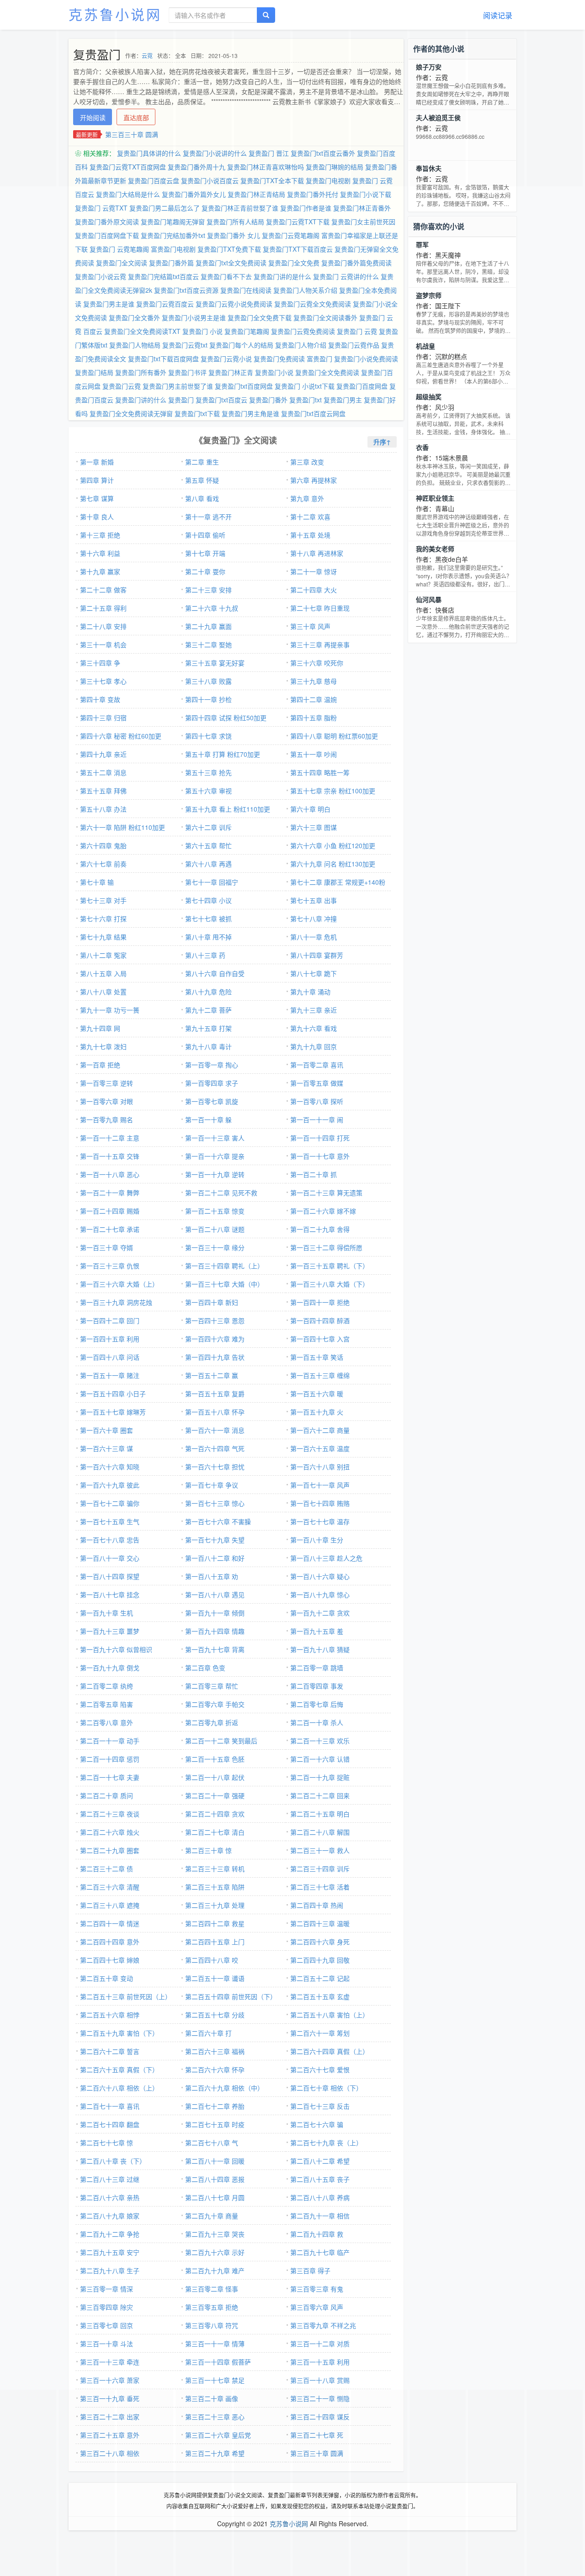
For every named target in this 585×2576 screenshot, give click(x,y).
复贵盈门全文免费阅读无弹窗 (131, 413)
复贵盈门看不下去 (226, 276)
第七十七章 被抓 (208, 918)
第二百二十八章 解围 (320, 1832)
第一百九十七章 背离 (215, 1649)
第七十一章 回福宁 (212, 882)
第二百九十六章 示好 (215, 2252)
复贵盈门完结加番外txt (173, 235)
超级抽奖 (429, 396)
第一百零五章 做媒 (317, 1083)
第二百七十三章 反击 (320, 2106)
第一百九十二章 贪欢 (320, 1613)
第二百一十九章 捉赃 (320, 1777)
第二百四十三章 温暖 (320, 1923)
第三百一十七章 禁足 (215, 2380)
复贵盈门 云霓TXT (101, 208)
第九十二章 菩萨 (208, 1010)
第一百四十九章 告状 (215, 1357)
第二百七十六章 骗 (317, 2124)
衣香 (422, 447)
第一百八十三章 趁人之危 (326, 1558)
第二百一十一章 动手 (110, 1741)
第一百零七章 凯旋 (212, 1101)
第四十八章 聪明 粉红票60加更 (334, 736)
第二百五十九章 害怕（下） (119, 2033)
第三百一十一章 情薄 (215, 2344)
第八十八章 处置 (103, 992)
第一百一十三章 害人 (215, 1138)
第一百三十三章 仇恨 (110, 1266)
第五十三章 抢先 (208, 772)
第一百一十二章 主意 (110, 1138)
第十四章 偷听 (205, 535)
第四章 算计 (97, 480)
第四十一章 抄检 (208, 699)
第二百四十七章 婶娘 (110, 1960)
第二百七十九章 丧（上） (326, 2143)
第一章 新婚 (97, 462)
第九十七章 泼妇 (103, 1046)
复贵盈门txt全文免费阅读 (231, 263)
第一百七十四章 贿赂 (320, 1503)
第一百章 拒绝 (100, 1065)
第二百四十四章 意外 (110, 1942)
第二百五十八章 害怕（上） (330, 2015)
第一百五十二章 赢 (212, 1375)
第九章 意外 (307, 498)
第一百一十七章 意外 (320, 1156)
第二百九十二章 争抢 (110, 2234)
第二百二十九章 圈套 (110, 1850)
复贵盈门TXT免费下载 (229, 249)
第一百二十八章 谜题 (215, 1229)
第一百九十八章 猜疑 (320, 1649)
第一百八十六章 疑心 (320, 1576)
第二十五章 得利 (103, 608)
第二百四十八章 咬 (212, 1960)
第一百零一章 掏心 (212, 1065)
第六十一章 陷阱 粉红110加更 (122, 827)
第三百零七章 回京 (106, 2325)
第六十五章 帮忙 (208, 845)
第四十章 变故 (100, 699)
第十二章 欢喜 (310, 517)
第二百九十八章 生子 (110, 2270)
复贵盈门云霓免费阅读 (303, 331)
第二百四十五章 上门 (215, 1942)
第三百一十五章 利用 (320, 2362)
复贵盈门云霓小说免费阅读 (234, 304)
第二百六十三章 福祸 (215, 2051)
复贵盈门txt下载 (197, 413)
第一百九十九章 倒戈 (110, 1668)
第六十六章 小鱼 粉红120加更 (333, 845)
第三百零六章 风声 (317, 2307)
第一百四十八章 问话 (110, 1357)
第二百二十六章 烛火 (110, 1832)
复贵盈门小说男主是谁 (194, 317)
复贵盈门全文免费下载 (260, 317)
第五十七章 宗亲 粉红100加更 (333, 791)
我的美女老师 (435, 549)
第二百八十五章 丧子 (320, 2179)
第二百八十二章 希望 (320, 2161)
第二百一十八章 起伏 (215, 1777)
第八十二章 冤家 (103, 955)
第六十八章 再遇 (208, 864)
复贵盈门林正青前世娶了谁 (240, 208)
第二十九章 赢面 (208, 626)
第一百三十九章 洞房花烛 (116, 1302)
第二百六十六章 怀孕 (215, 2069)
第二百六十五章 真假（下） (119, 2069)
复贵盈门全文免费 (294, 263)
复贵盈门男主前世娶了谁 (178, 386)
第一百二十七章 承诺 (110, 1229)
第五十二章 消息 (103, 772)
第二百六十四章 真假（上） (330, 2051)
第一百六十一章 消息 (215, 1430)
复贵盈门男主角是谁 (250, 413)
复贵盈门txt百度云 (221, 400)
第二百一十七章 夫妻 (110, 1777)
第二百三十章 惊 (208, 1850)
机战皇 (425, 346)
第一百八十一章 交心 (110, 1558)
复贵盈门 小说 (202, 331)
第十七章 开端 (205, 553)
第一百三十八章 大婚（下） (330, 1284)
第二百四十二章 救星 (215, 1923)
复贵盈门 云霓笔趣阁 (119, 249)
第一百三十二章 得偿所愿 (326, 1247)
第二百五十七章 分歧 (215, 2015)
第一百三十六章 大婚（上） (119, 1284)
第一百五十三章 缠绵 (320, 1375)
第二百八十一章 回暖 (215, 2161)
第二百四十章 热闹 (317, 1905)
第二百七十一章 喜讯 (110, 2106)
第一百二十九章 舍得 (320, 1229)
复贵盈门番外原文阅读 (107, 222)
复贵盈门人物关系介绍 (305, 290)
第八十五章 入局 (103, 973)
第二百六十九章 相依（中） (224, 2088)
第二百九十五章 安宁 (110, 2252)
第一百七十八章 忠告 (110, 1540)
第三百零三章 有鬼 (317, 2289)
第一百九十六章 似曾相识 (116, 1649)
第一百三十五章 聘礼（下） (330, 1266)
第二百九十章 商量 (212, 2216)
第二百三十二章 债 (106, 1869)
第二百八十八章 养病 (320, 2197)
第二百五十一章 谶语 (215, 1978)
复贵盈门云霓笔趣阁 (291, 235)
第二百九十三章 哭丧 (215, 2234)
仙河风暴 (429, 599)
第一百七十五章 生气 (110, 1521)
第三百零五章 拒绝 (212, 2307)
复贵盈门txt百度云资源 (186, 290)
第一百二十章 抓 (314, 1174)
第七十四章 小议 (208, 900)
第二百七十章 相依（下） (326, 2088)
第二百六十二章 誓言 (110, 2051)
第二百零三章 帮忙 (212, 1686)
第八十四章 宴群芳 (317, 955)
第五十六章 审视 (208, 791)
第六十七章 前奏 (103, 864)
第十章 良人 (97, 517)
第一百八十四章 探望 (110, 1576)
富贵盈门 (319, 359)
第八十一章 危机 (314, 937)
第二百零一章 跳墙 (317, 1668)
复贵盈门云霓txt (185, 345)
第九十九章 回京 (314, 1046)
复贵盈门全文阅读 (122, 263)
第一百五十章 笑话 (317, 1357)
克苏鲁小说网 (115, 14)
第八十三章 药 (205, 955)
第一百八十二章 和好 (215, 1558)
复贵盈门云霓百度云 (165, 304)
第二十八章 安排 (103, 626)
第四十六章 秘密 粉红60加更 (121, 736)
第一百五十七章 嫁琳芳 (113, 1412)
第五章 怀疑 (202, 480)
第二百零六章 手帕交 (215, 1704)
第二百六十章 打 (208, 2033)
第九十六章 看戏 (314, 1028)
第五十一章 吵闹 (314, 754)
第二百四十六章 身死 (320, 1942)
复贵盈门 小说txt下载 (305, 386)
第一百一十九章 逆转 (215, 1174)
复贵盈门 (181, 400)
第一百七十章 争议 (212, 1485)
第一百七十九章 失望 (215, 1540)
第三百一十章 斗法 (106, 2344)
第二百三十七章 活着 (320, 1887)
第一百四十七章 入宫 (320, 1339)
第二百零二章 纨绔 (106, 1686)
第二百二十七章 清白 (215, 1832)
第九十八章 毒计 (208, 1046)
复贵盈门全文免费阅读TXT (142, 331)
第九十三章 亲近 (314, 1010)
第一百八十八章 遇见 (215, 1594)
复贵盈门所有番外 (141, 372)
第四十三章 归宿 (103, 718)
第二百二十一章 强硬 (215, 1795)
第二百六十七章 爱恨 (320, 2069)
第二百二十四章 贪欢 (215, 1814)
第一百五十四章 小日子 (113, 1394)
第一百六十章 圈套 (106, 1430)
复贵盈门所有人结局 (235, 222)
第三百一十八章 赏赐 (320, 2380)
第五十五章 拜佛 (103, 791)
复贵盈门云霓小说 (226, 359)
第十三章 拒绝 (100, 535)
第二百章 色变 (205, 1668)
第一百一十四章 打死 (320, 1138)
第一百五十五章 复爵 (215, 1394)
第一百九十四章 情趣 (215, 1631)
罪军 (422, 244)
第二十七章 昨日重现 (320, 608)
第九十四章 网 (100, 1028)
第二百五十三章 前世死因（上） (126, 1996)
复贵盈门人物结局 (135, 345)
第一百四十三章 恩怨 (215, 1320)
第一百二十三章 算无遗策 (326, 1193)
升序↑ (382, 442)
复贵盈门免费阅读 (279, 359)
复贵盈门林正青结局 (256, 194)
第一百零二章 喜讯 (317, 1065)
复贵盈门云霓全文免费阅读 (313, 304)
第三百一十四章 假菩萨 (218, 2362)
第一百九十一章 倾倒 (215, 1613)
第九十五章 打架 (208, 1028)
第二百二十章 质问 (106, 1795)
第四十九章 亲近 (103, 754)
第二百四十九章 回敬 (320, 1960)
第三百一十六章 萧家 (110, 2380)
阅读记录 (498, 15)
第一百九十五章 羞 (317, 1631)
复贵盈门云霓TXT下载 (298, 222)
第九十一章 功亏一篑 (110, 1010)
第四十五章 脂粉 (314, 718)
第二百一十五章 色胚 (215, 1759)
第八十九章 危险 (208, 992)
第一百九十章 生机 (106, 1613)
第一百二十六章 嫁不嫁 (323, 1211)
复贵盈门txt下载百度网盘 (163, 359)
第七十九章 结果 (103, 937)
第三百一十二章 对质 (320, 2344)
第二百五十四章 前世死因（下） (231, 1996)
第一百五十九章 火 (317, 1412)
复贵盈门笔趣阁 (247, 331)
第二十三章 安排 (208, 590)
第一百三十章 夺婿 (106, 1247)
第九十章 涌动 (310, 992)
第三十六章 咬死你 (317, 663)
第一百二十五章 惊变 (215, 1211)
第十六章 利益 (100, 553)
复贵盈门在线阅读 (246, 290)
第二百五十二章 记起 (320, 1978)
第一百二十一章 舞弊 (110, 1193)
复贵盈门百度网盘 (362, 386)
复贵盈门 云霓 (357, 331)
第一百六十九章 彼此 (110, 1485)
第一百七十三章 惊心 (215, 1503)
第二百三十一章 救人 (320, 1850)
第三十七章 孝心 (103, 681)
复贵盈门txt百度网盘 (244, 386)
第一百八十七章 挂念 (110, 1594)
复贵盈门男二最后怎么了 (165, 208)
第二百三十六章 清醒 (110, 1887)
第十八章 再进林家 (317, 553)
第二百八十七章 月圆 (215, 2197)
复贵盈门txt (306, 400)
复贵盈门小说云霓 (101, 276)
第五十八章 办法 (103, 809)
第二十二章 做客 (103, 590)
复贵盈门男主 (343, 400)
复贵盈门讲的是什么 (282, 276)
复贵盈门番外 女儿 (234, 235)
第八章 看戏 (202, 498)
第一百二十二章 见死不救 (221, 1193)
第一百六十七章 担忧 (215, 1467)
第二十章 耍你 (205, 571)
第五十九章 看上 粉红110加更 (228, 809)
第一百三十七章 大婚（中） (224, 1284)
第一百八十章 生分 (317, 1540)
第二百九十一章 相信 (320, 2216)
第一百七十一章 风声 (320, 1485)
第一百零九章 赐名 (106, 1119)
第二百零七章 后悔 (317, 1704)
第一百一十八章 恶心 (110, 1174)
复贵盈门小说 (274, 372)
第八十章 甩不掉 (208, 937)
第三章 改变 (307, 462)
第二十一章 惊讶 (314, 571)
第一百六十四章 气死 (215, 1448)
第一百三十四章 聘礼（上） (224, 1266)
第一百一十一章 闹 (317, 1119)
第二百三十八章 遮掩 (110, 1905)
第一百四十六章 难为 (215, 1339)
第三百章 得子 (310, 2270)
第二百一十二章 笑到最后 (221, 1741)
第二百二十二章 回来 (320, 1795)
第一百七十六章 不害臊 (218, 1521)
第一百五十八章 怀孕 (215, 1412)
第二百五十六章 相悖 (110, 2015)
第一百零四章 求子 (212, 1083)
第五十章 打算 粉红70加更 (223, 754)
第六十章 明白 (310, 809)
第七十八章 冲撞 (314, 918)
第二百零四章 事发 (317, 1686)
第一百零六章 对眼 (106, 1101)
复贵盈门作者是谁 (306, 208)
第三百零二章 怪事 (212, 2289)
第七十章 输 (97, 882)
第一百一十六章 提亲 (215, 1156)
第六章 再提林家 (314, 480)
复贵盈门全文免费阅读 (327, 372)
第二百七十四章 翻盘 (110, 2124)
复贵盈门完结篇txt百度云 (163, 276)
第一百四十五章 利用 (110, 1339)
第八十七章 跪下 (314, 973)
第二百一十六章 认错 (320, 1759)
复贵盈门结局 (94, 372)
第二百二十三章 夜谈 (110, 1814)
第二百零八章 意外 (106, 1722)
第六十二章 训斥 (208, 827)
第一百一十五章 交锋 (110, 1156)
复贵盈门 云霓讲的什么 (346, 276)
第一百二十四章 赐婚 (110, 1211)
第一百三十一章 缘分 (215, 1247)
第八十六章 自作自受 (215, 973)
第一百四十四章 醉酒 (320, 1320)
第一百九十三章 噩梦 (110, 1631)
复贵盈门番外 (268, 400)
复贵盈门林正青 (231, 372)
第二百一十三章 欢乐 (320, 1741)
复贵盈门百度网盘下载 (107, 235)
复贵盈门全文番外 (134, 317)
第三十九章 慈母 (314, 681)
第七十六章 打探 (103, 918)
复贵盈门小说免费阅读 (366, 359)
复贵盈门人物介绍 (301, 345)
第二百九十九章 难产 (215, 2270)
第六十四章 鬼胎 (103, 845)
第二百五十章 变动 (106, 1978)
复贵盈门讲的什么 (141, 400)
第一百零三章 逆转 (106, 1083)
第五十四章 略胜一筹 (320, 772)
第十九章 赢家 (100, 571)
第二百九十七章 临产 (320, 2252)
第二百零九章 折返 (212, 1722)
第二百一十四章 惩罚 (110, 1759)
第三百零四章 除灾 (106, 2307)
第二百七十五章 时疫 (215, 2124)
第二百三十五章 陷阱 (215, 1887)
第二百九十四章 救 (317, 2234)
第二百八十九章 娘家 (110, 2216)
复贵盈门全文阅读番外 (325, 317)
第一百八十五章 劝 (212, 1576)
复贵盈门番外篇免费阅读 (356, 263)
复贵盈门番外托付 (313, 194)
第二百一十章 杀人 (317, 1722)
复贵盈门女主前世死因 (363, 222)
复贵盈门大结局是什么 (128, 194)
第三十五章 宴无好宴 (215, 663)
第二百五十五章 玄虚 (320, 1996)
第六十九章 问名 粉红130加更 (333, 864)
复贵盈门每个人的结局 (241, 345)
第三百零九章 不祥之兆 (323, 2325)
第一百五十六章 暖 (317, 1394)
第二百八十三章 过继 (110, 2179)
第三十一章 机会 (103, 644)
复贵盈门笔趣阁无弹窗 (173, 222)
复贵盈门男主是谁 (109, 304)
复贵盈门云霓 (122, 386)
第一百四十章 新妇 (212, 1302)
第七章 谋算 (97, 498)
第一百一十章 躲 (208, 1119)
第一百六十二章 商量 (320, 1430)
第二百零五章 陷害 (106, 1704)
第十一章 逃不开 (208, 517)
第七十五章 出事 (314, 900)
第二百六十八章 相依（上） (119, 2088)
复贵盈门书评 (187, 372)
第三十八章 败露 (208, 681)
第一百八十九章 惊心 (320, 1594)
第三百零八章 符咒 (212, 2325)
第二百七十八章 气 (212, 2143)
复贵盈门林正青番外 (362, 208)
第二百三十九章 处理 (215, 1905)
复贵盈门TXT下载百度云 (298, 249)
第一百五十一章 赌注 (110, 1375)
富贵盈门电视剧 (173, 249)
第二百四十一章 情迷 (110, 1923)
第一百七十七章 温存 (320, 1521)
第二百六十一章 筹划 (320, 2033)
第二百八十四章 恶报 (215, 2179)
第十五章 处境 (310, 535)
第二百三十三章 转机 (215, 1869)
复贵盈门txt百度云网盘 (313, 413)
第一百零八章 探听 (317, 1101)
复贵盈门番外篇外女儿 (194, 194)
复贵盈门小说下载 (366, 194)
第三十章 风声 (310, 626)
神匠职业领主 (435, 498)
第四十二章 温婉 (314, 699)
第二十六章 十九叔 (212, 608)
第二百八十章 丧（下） (113, 2161)
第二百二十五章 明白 (320, 1814)
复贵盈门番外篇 (171, 263)
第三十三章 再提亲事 (320, 644)
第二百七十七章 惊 (106, 2143)
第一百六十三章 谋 (106, 1448)
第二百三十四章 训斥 (320, 1869)
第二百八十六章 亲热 (110, 2197)
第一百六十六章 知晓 (110, 1467)
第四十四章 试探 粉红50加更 (226, 718)
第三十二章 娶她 (208, 644)
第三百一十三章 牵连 (110, 2362)
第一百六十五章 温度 (320, 1448)
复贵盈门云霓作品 (354, 345)
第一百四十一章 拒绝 (320, 1302)
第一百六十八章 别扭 (320, 1467)
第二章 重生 (202, 462)
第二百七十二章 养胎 (215, 2106)
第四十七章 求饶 (208, 736)
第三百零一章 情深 (106, 2289)
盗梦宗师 (429, 295)
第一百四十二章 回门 (110, 1320)
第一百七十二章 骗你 (110, 1503)
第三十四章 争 (100, 663)
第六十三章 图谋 (314, 827)
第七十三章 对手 (103, 900)
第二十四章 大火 (314, 590)
